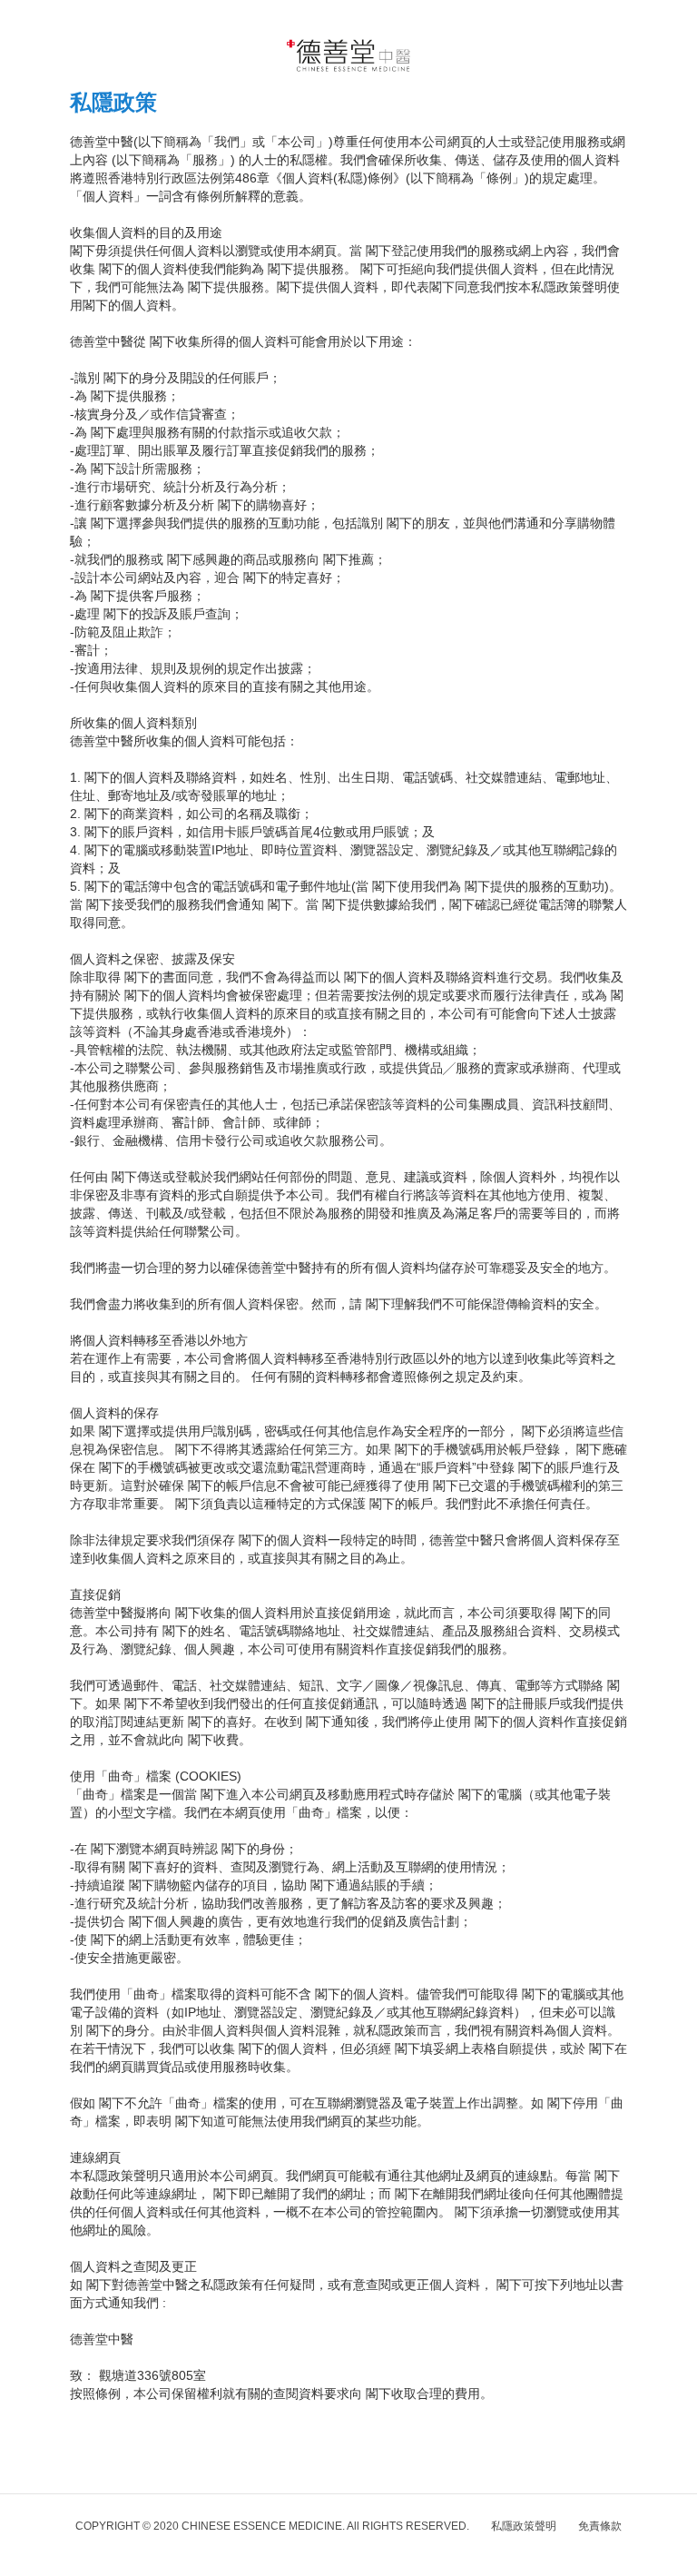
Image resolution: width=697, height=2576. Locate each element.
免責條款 (600, 2526)
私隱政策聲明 (524, 2526)
